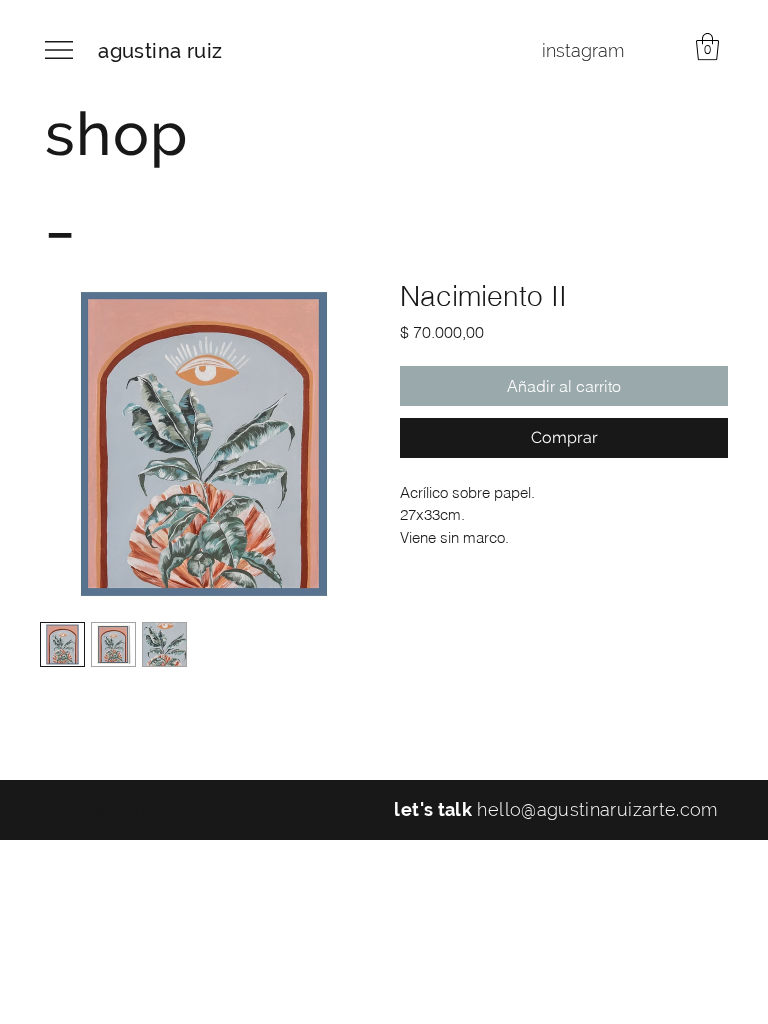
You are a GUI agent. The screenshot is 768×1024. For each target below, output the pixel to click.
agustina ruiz (160, 51)
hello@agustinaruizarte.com (597, 809)
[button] (707, 46)
